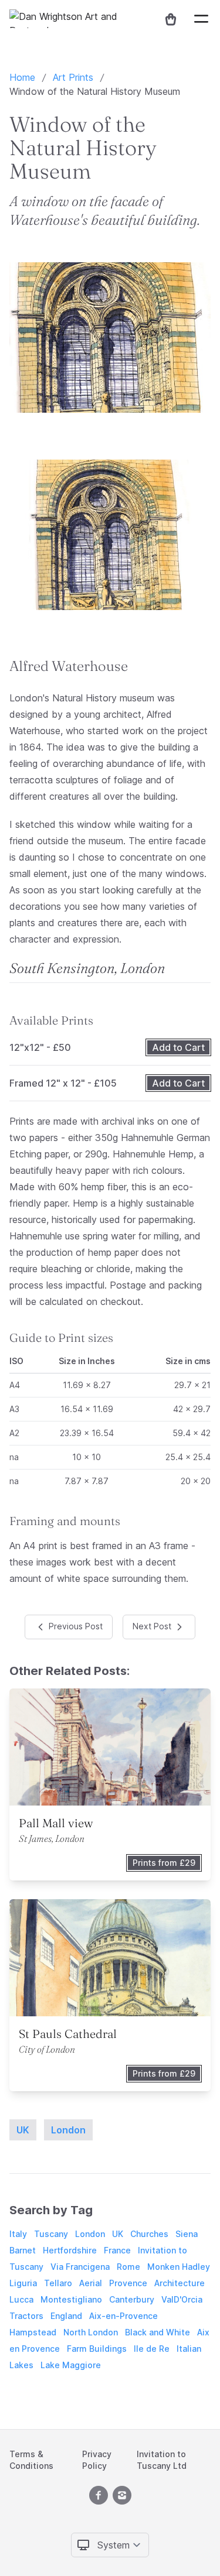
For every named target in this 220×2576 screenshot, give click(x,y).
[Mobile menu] (201, 19)
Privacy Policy (97, 2460)
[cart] (166, 19)
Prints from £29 (164, 1863)
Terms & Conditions (31, 2460)
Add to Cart (178, 1047)
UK (23, 2130)
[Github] (122, 2495)
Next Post (153, 1626)
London (68, 2130)
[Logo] (77, 19)
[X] (99, 2495)
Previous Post (75, 1626)
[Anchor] (136, 666)
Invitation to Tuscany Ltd (162, 2460)
